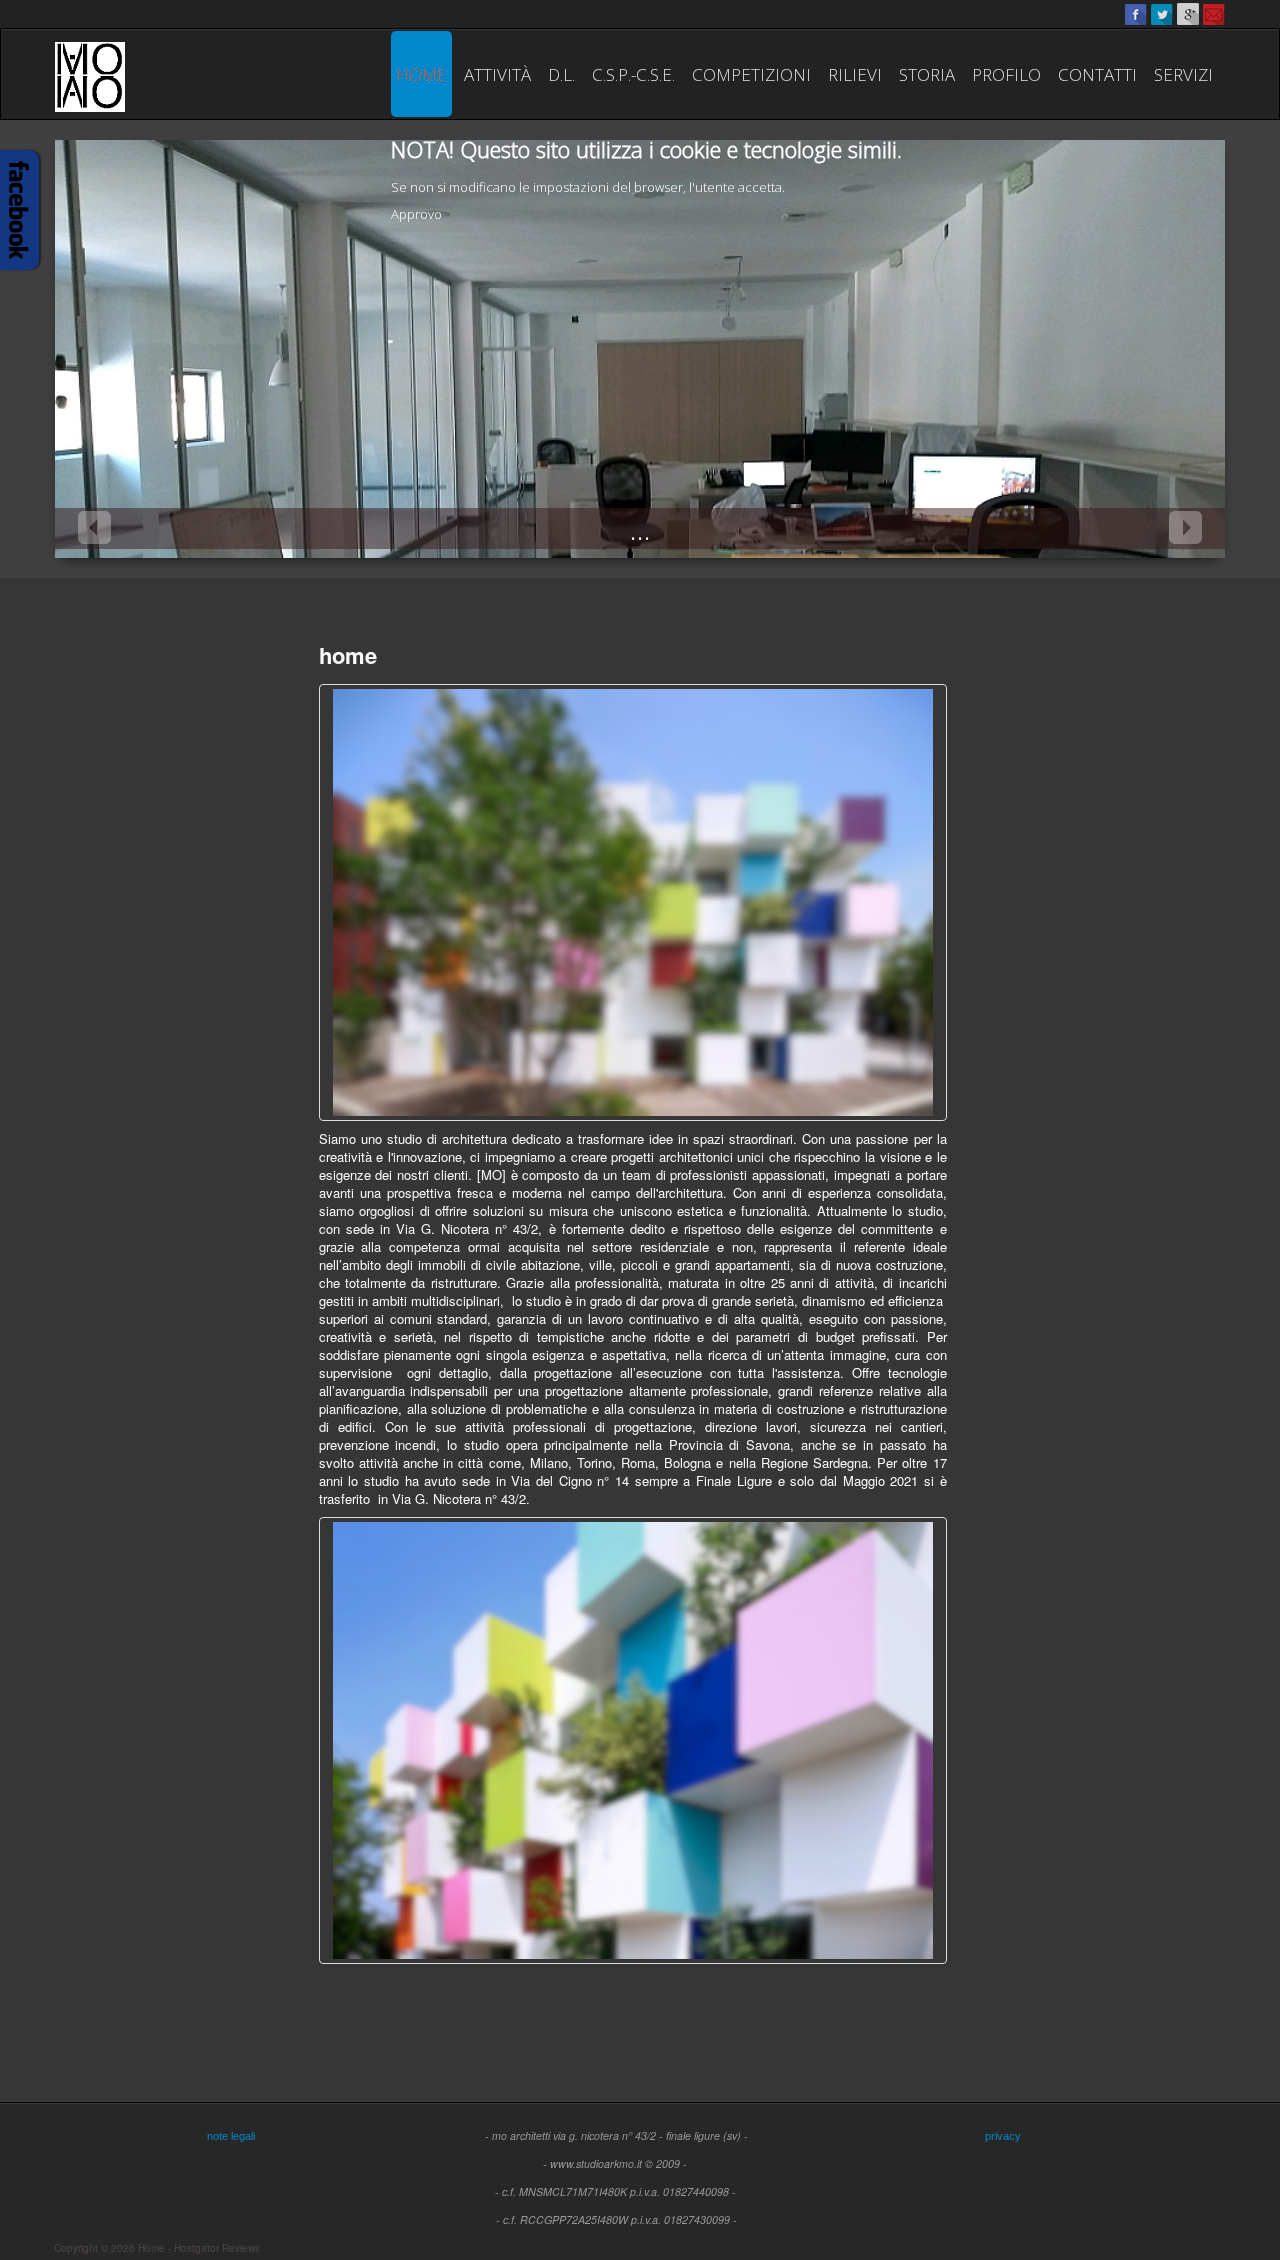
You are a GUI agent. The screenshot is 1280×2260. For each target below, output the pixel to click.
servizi (1183, 74)
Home (151, 2248)
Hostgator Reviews (217, 2248)
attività (497, 74)
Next (1185, 527)
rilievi (855, 74)
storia (927, 74)
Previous (94, 527)
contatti (1097, 74)
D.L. (561, 74)
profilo (1006, 74)
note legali (231, 2136)
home (421, 74)
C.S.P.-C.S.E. (633, 74)
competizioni (751, 74)
